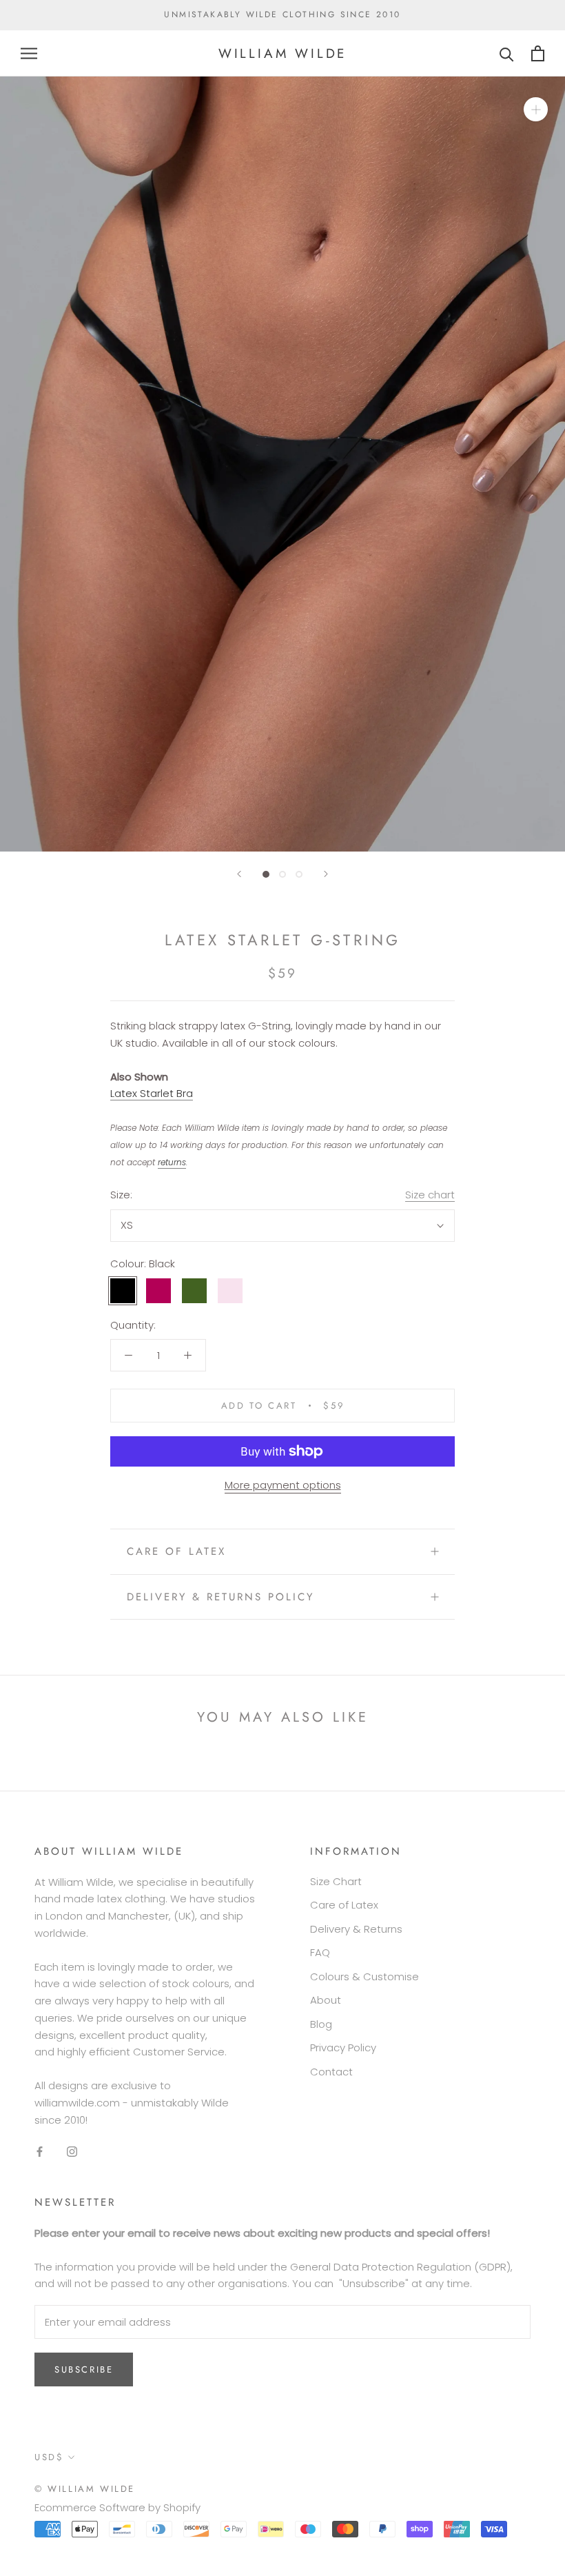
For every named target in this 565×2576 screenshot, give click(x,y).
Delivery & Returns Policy (220, 1597)
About (326, 2000)
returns (172, 1162)
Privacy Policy (343, 2047)
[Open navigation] (29, 53)
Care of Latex (176, 1551)
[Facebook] (40, 2151)
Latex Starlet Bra (152, 1093)
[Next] (326, 874)
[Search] (507, 53)
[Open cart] (538, 53)
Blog (321, 2024)
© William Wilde (85, 2489)
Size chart (430, 1195)
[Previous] (239, 874)
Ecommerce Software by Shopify (117, 2507)
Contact (331, 2072)
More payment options (283, 1485)
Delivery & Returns (356, 1929)
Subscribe (84, 2369)
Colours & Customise (364, 1976)
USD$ (49, 2457)
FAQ (320, 1952)
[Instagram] (72, 2151)
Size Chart (336, 1881)
